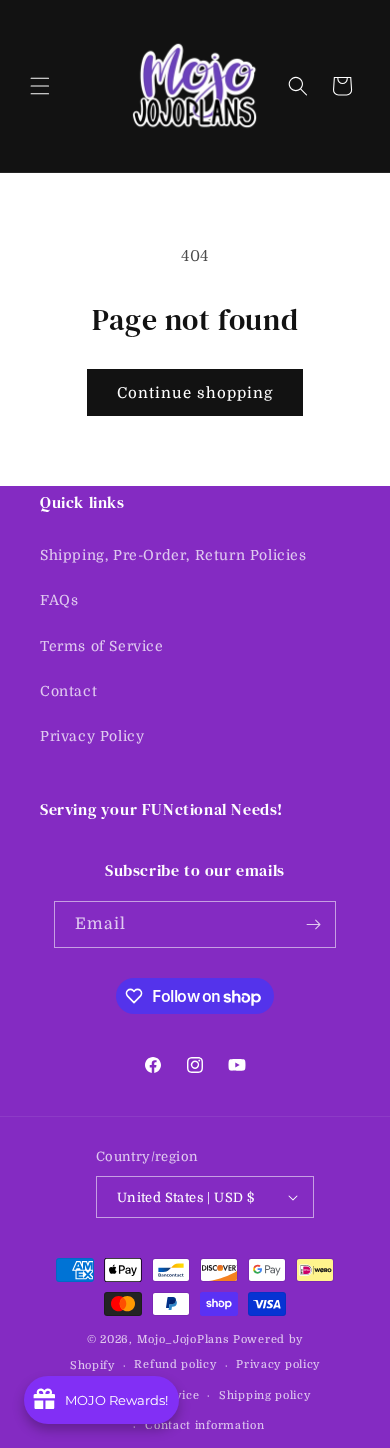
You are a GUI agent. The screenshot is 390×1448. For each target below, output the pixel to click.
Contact (68, 691)
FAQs (59, 600)
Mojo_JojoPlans (183, 1339)
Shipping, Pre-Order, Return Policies (173, 555)
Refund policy (175, 1364)
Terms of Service (102, 646)
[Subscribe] (313, 924)
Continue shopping (195, 393)
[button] (40, 86)
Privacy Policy (92, 736)
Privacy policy (278, 1364)
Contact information (204, 1425)
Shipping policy (265, 1395)
